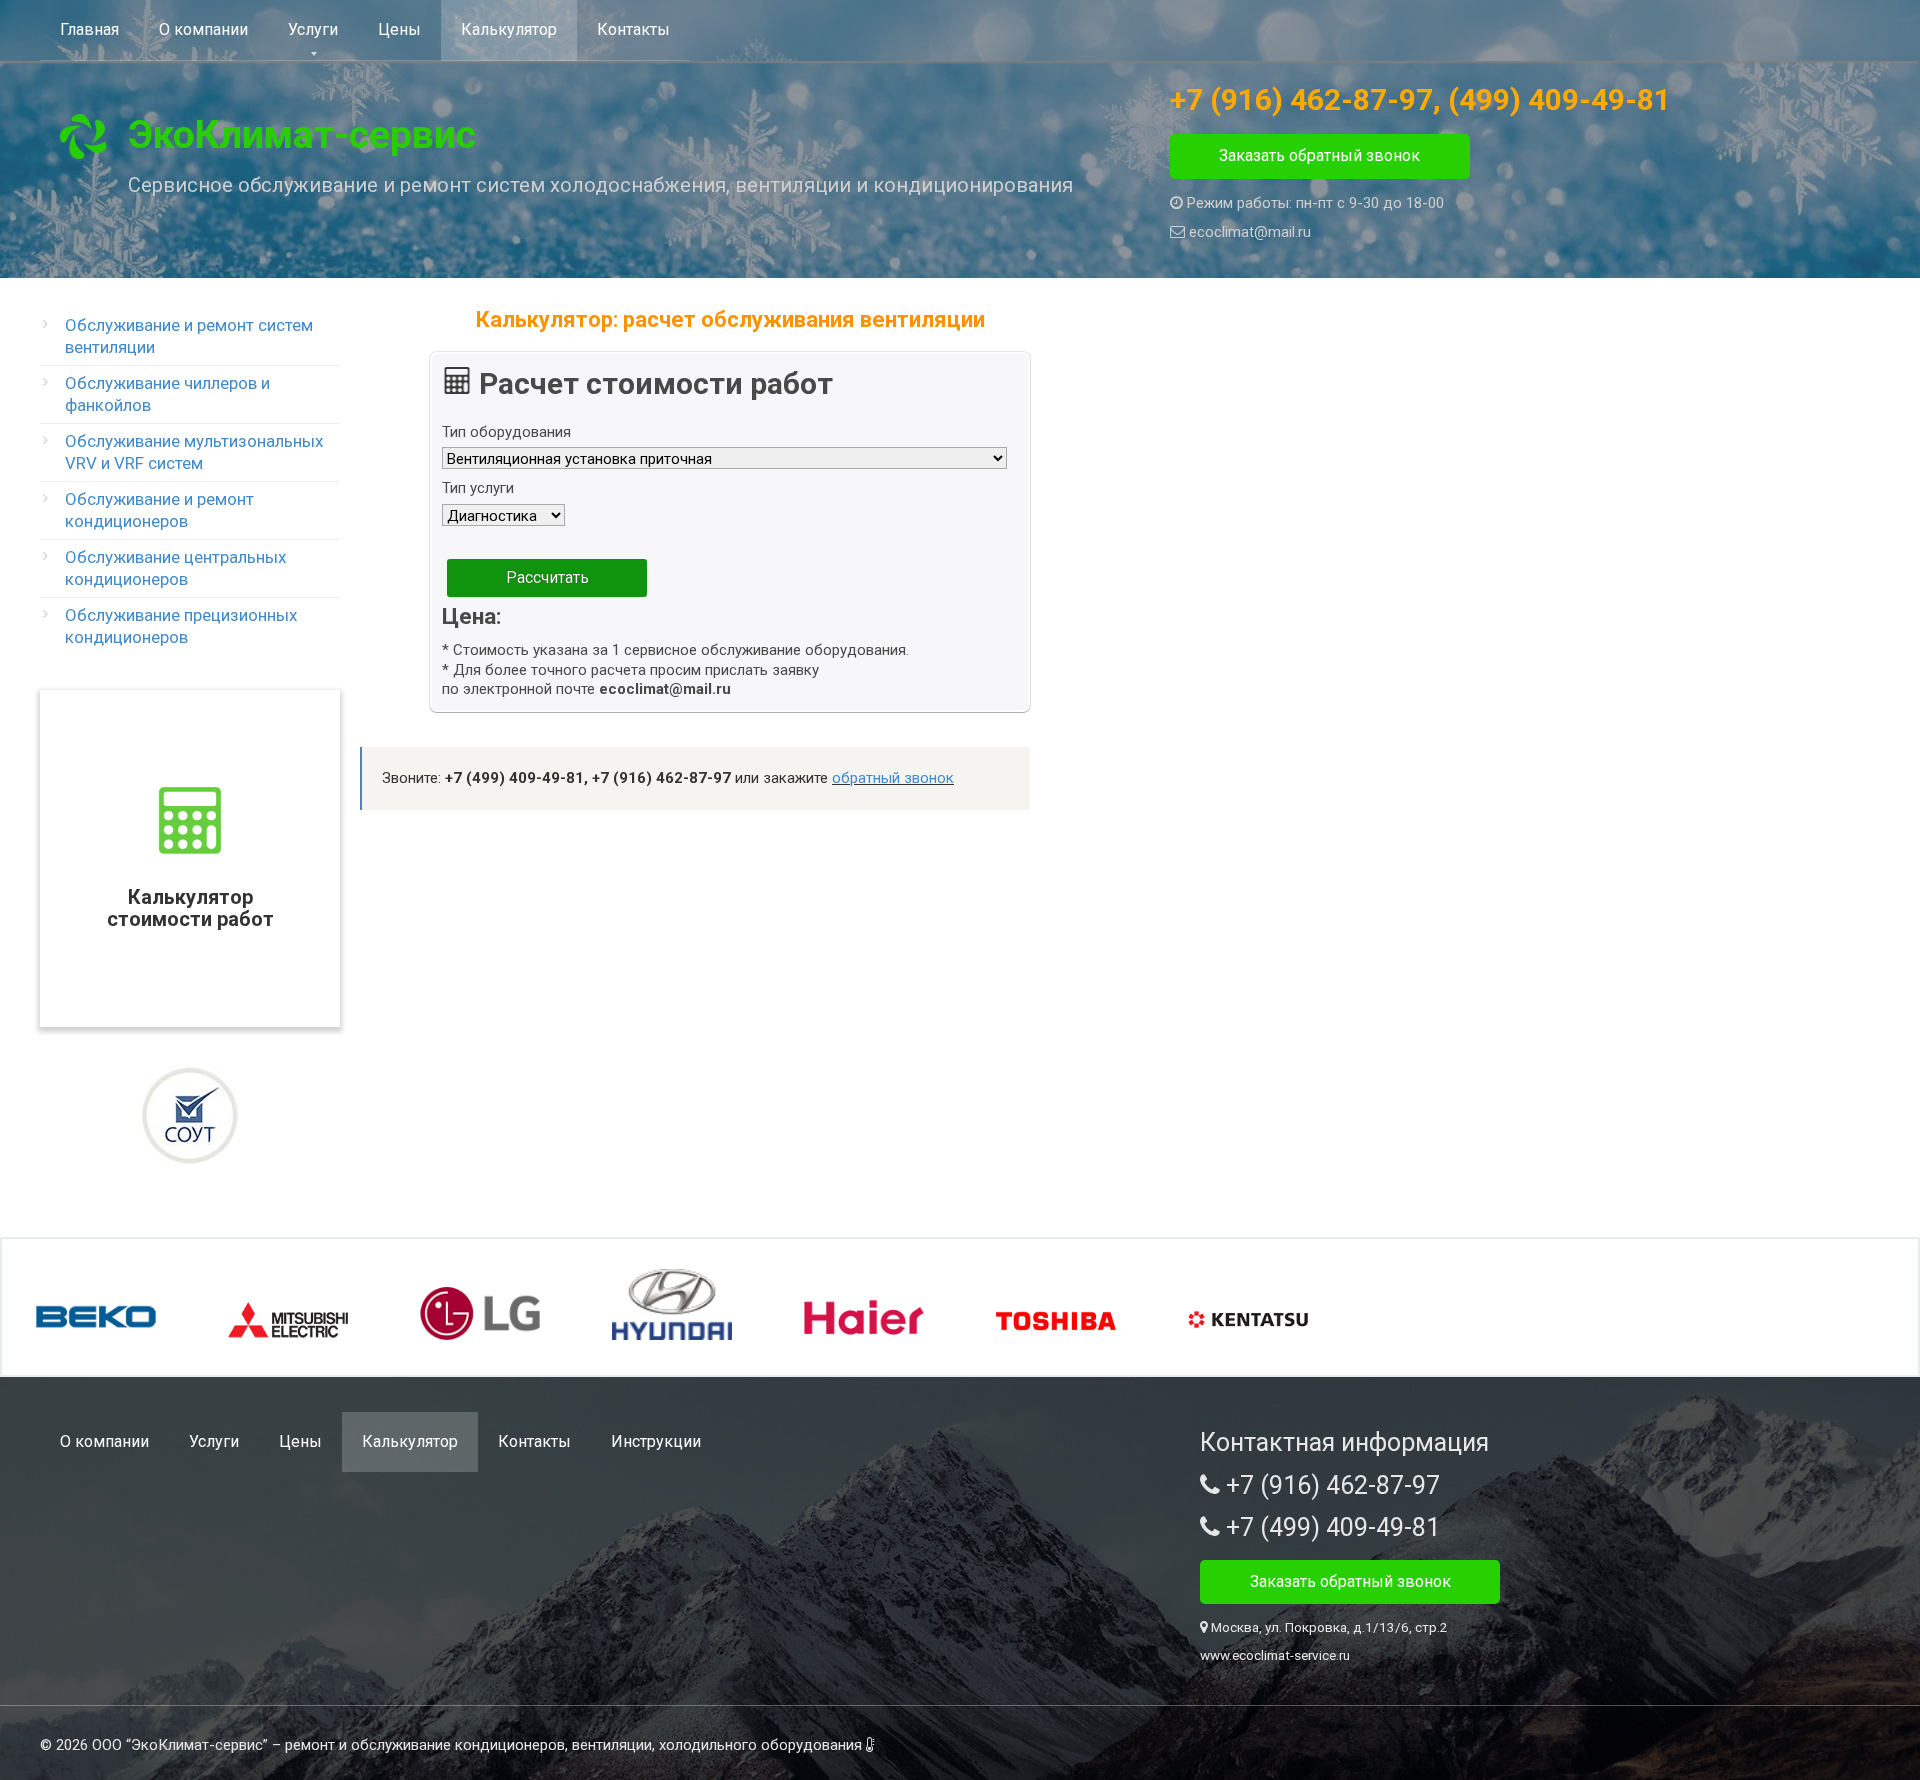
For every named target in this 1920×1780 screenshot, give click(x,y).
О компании (203, 29)
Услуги (313, 29)
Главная (89, 29)
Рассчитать (547, 577)
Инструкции (656, 1441)
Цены (399, 29)
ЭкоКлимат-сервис (302, 135)
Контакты (633, 29)
